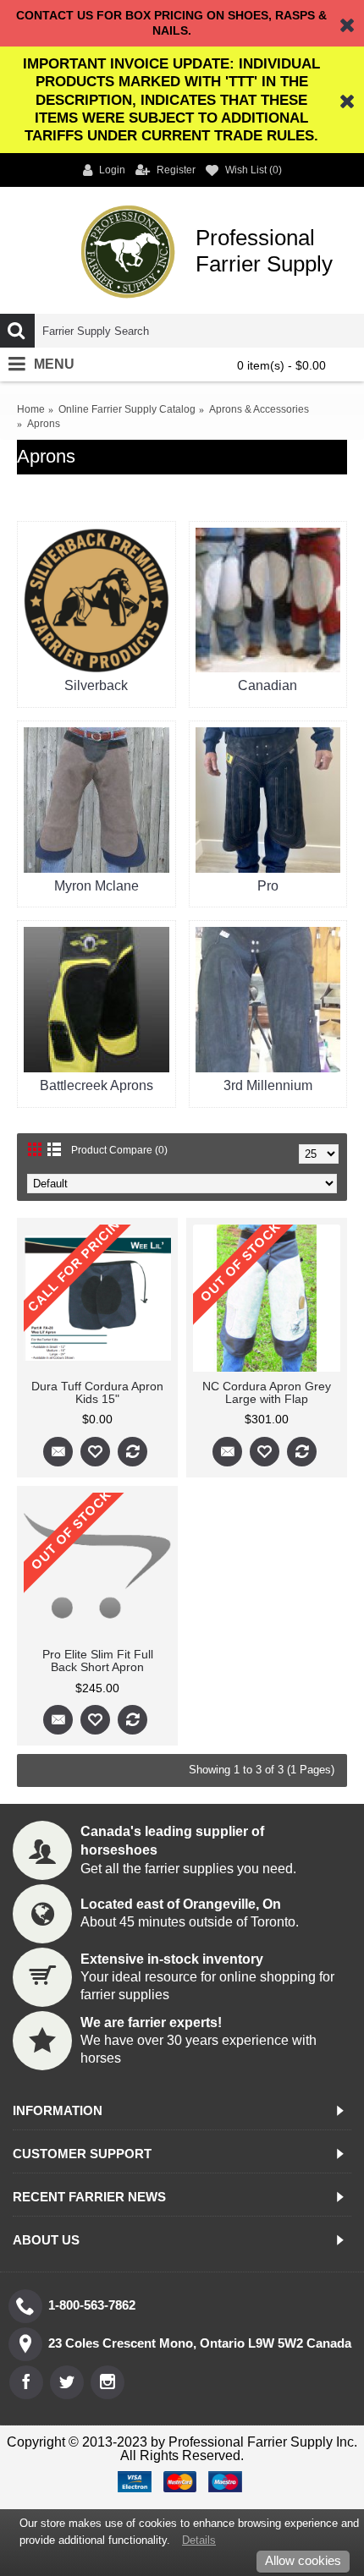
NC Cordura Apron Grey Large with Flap (267, 1392)
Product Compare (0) (119, 1150)
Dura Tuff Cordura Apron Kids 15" (97, 1392)
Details (199, 2540)
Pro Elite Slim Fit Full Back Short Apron (98, 1661)
